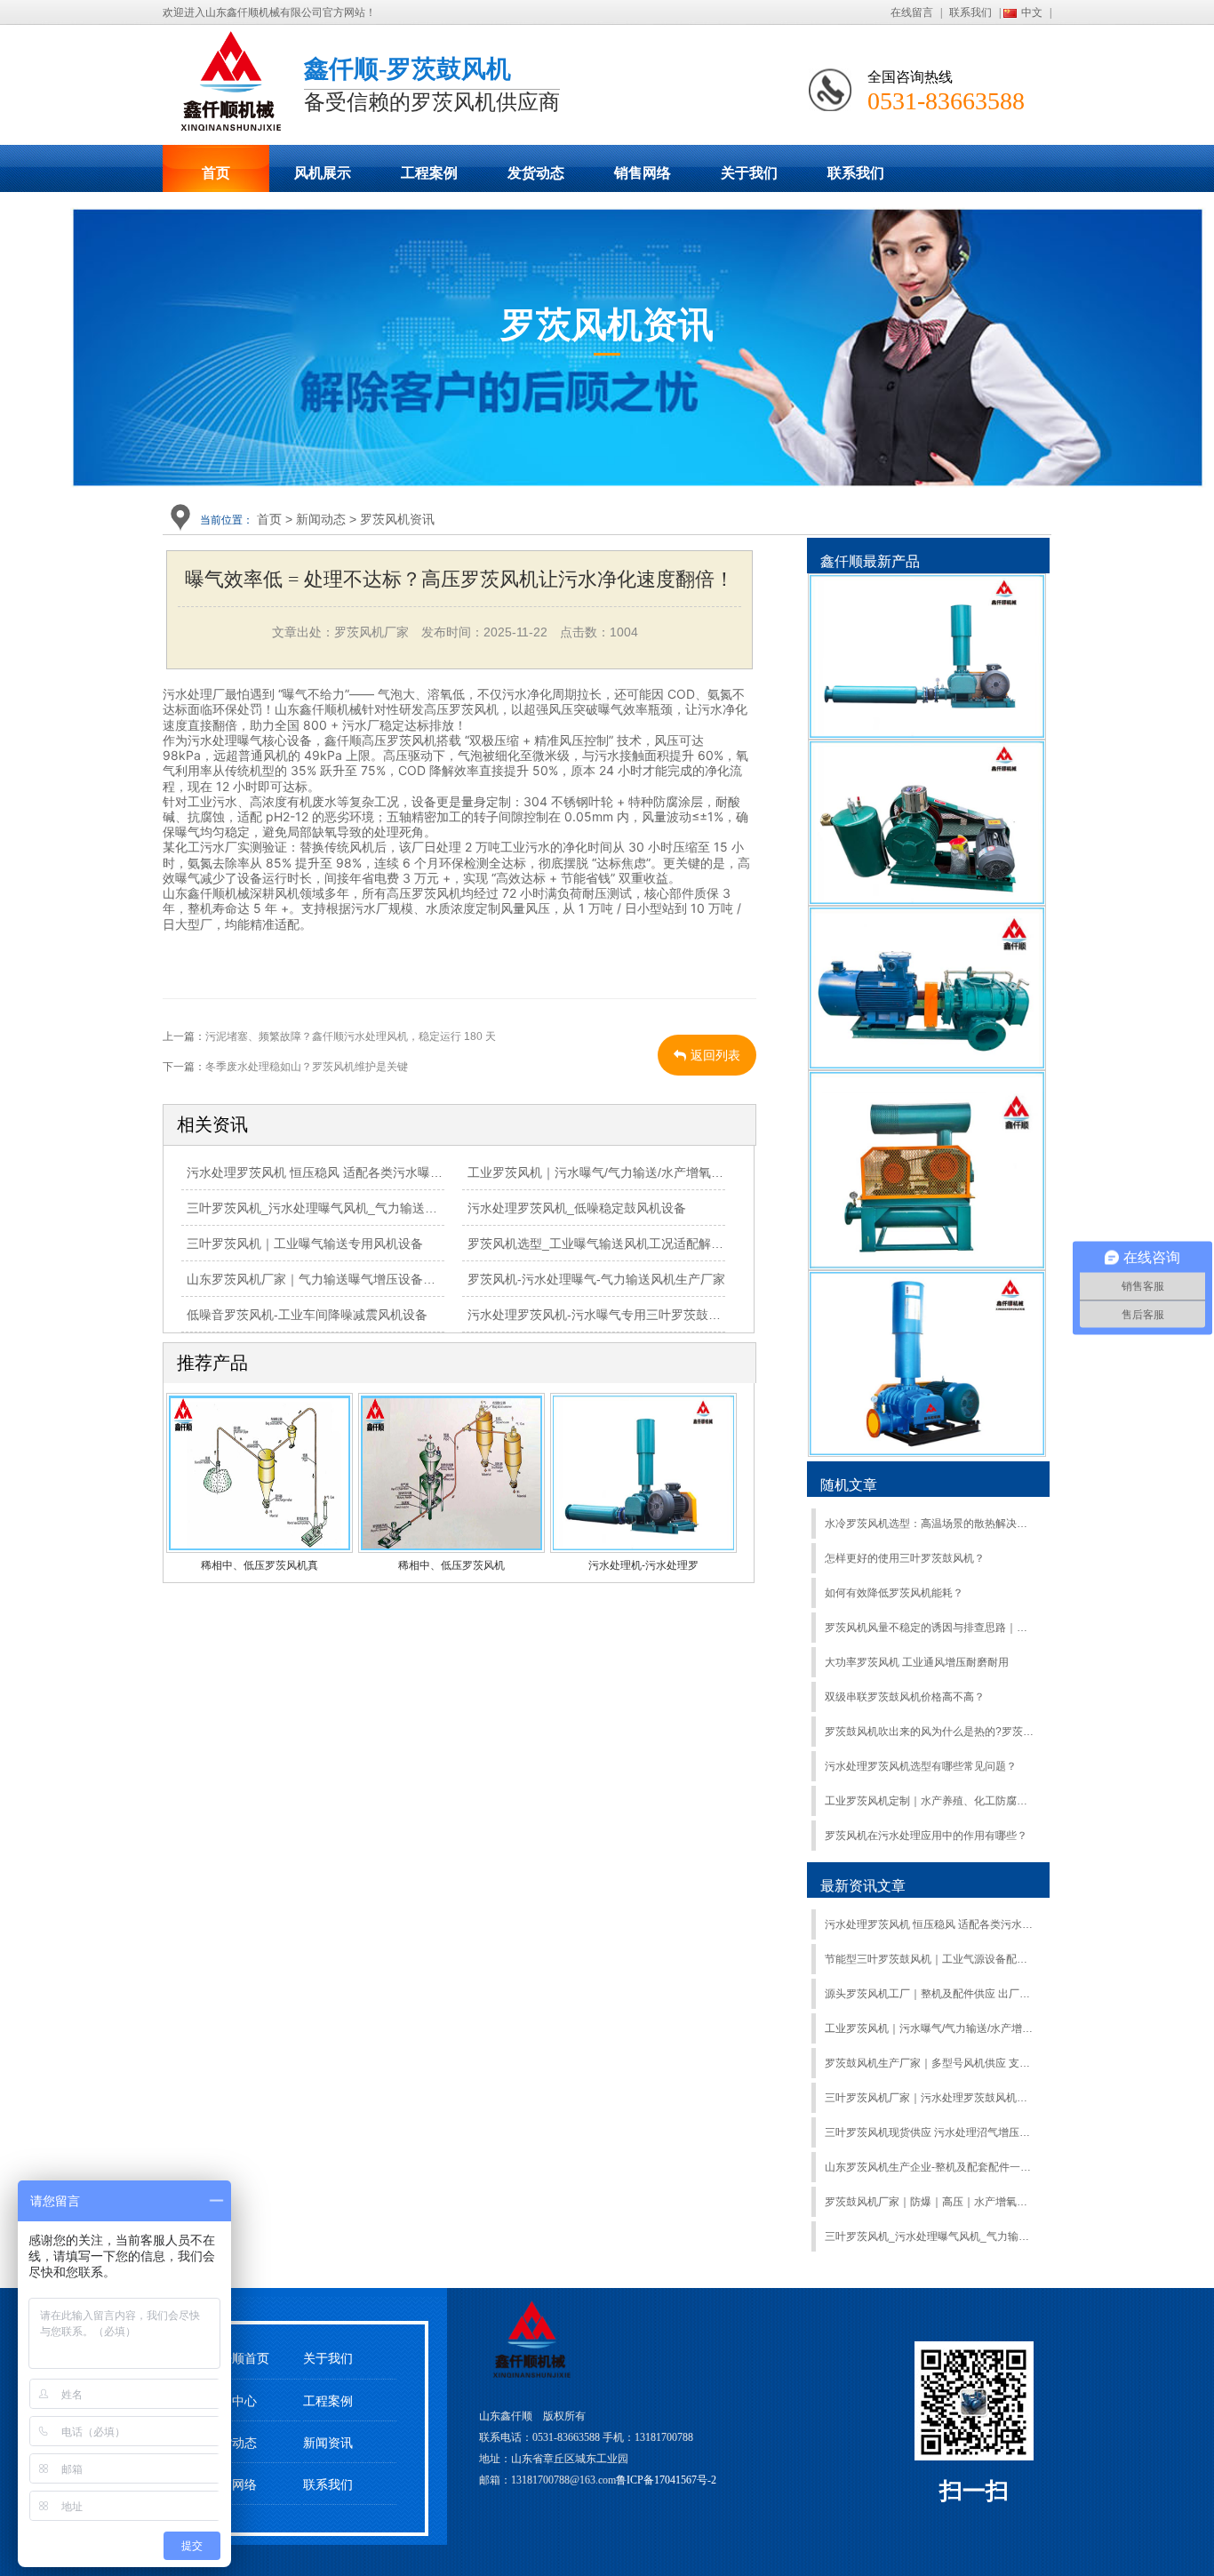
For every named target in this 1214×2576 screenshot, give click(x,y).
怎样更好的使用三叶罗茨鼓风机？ (905, 1558)
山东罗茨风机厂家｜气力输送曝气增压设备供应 (317, 1279)
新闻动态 (321, 519)
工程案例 (429, 173)
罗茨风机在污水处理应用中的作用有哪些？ (926, 1836)
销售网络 (643, 173)
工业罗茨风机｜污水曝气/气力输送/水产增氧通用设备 (614, 1172)
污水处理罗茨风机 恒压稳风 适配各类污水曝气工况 (327, 1172)
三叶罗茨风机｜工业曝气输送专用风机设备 (305, 1244)
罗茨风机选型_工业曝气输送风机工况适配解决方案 (608, 1244)
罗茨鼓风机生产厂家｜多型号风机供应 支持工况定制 (930, 2063)
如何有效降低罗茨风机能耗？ (894, 1593)
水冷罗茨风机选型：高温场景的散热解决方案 (930, 1524)
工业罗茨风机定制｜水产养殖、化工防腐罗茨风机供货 (930, 1801)
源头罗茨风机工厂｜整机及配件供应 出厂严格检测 (930, 1994)
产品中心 (232, 2401)
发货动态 (536, 173)
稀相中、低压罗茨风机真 (260, 1565)
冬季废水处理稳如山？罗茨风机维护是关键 (307, 1067)
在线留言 (912, 12)
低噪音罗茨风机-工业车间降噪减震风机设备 (307, 1315)
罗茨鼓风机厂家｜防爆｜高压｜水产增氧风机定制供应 (930, 2202)
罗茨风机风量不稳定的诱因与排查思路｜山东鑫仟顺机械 (930, 1628)
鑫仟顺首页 (238, 2359)
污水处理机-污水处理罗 (643, 1565)
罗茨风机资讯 (397, 519)
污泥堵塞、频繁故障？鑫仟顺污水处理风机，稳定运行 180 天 (351, 1036)
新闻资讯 (328, 2443)
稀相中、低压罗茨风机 (451, 1565)
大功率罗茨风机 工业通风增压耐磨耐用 (917, 1662)
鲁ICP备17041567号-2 (666, 2480)
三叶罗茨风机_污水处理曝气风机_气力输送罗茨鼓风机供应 (349, 1208)
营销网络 (232, 2485)
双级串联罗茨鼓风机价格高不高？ (905, 1697)
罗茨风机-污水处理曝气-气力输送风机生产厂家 (596, 1279)
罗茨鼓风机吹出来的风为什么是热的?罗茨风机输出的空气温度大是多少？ (930, 1732)
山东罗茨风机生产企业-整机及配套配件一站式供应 (930, 2167)
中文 (1032, 12)
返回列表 (715, 1055)
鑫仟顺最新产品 (870, 561)
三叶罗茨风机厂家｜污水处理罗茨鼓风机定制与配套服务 (930, 2098)
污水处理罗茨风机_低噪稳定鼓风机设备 (577, 1208)
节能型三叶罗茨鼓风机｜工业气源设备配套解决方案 (930, 1959)
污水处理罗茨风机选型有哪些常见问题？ (921, 1766)
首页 (216, 173)
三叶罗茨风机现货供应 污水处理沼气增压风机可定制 (930, 2132)
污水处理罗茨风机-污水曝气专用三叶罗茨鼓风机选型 (613, 1315)
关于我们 (749, 173)
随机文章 (849, 1485)
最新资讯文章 (863, 1886)
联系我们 (970, 12)
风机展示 (323, 173)
